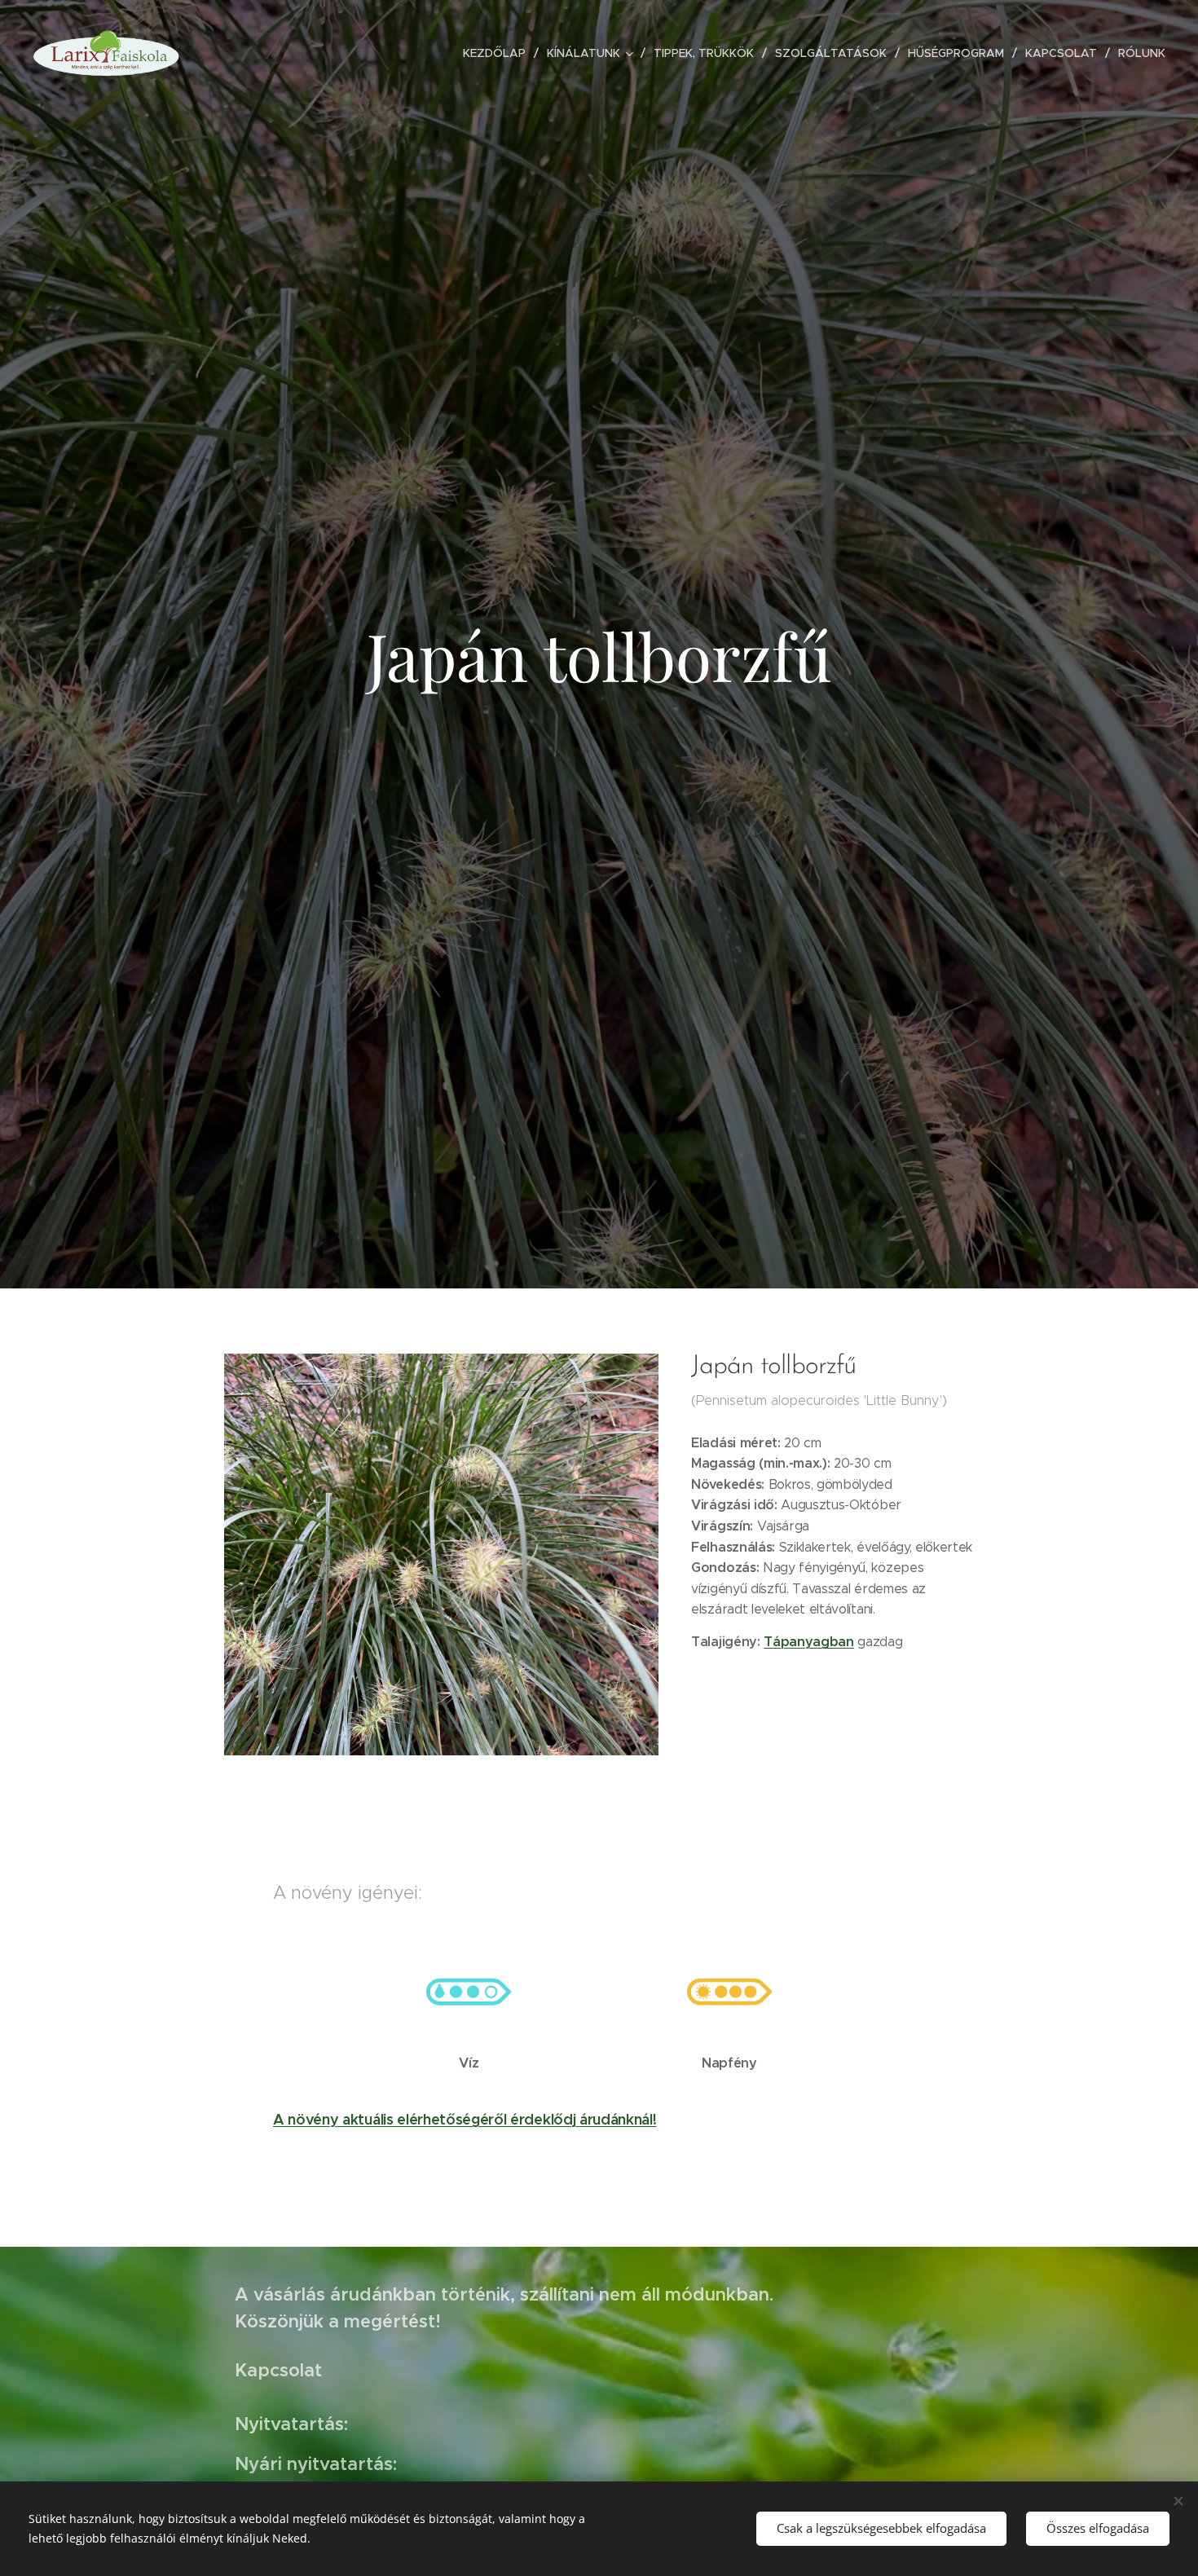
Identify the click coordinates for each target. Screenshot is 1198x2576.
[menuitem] (499, 53)
